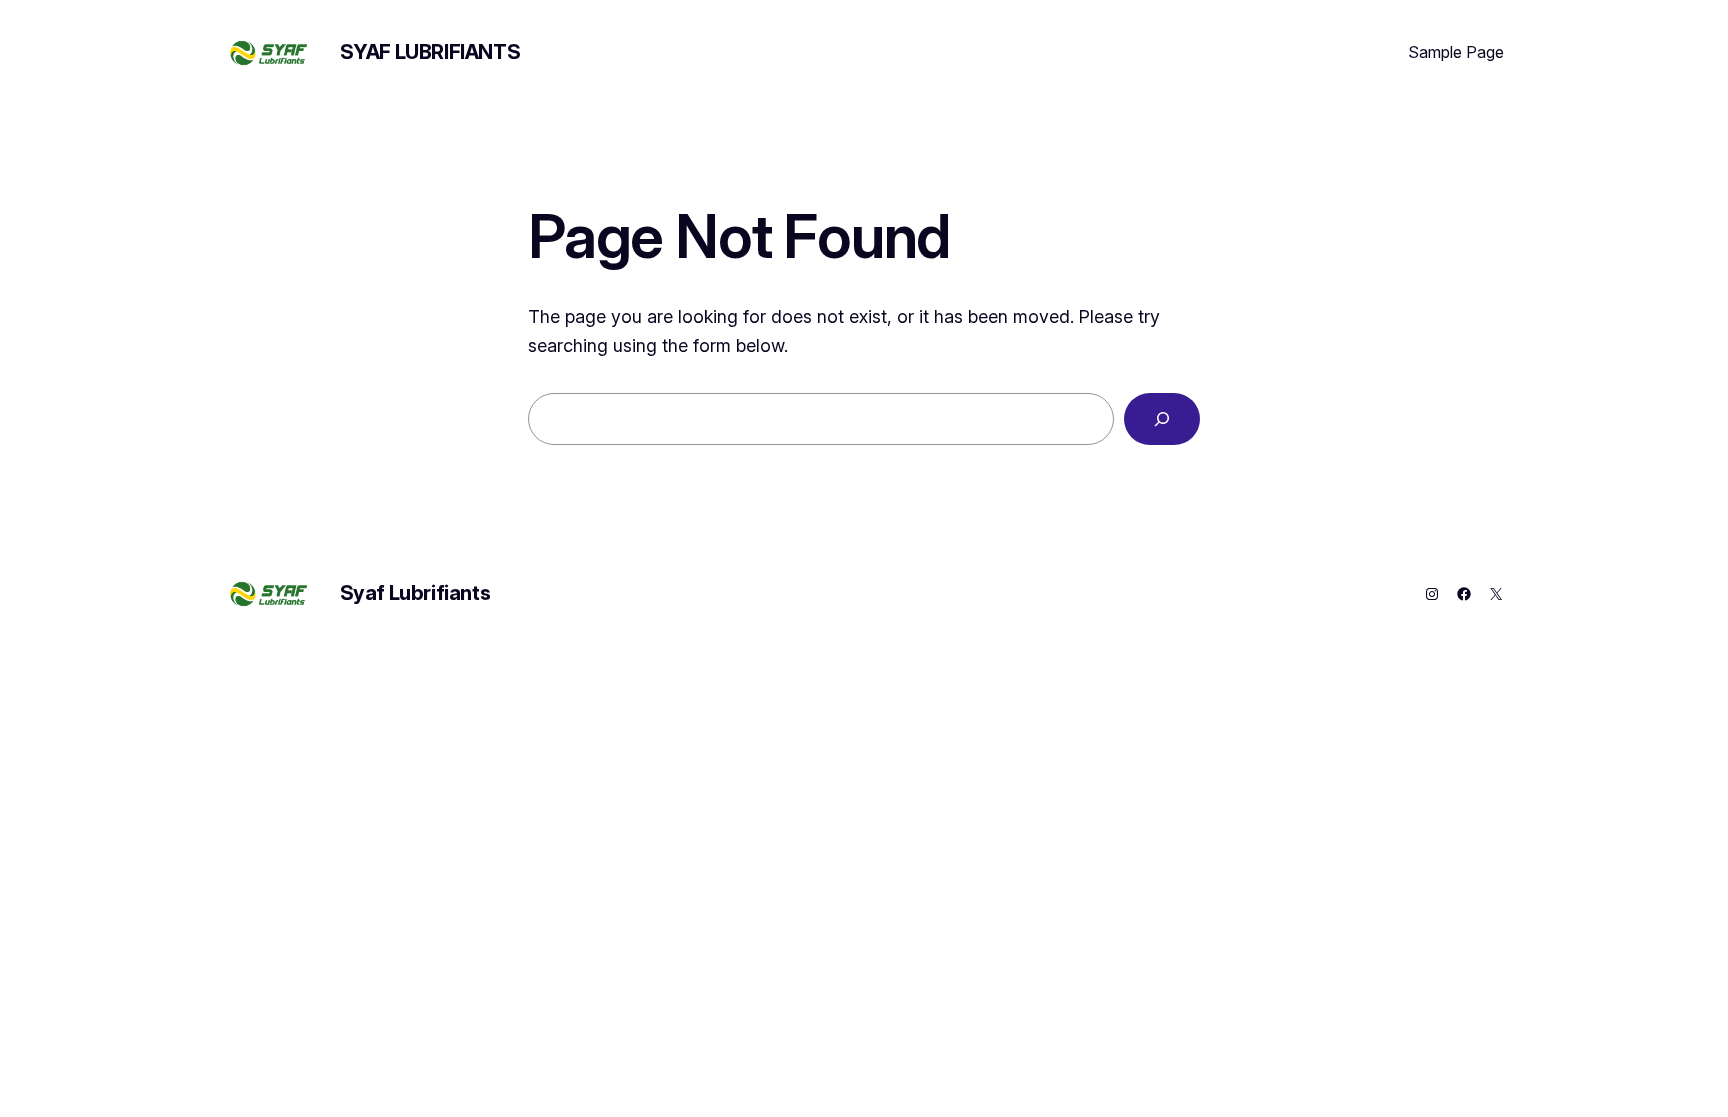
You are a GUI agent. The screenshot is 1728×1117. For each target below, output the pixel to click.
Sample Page (1456, 52)
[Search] (1162, 419)
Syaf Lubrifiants (430, 52)
